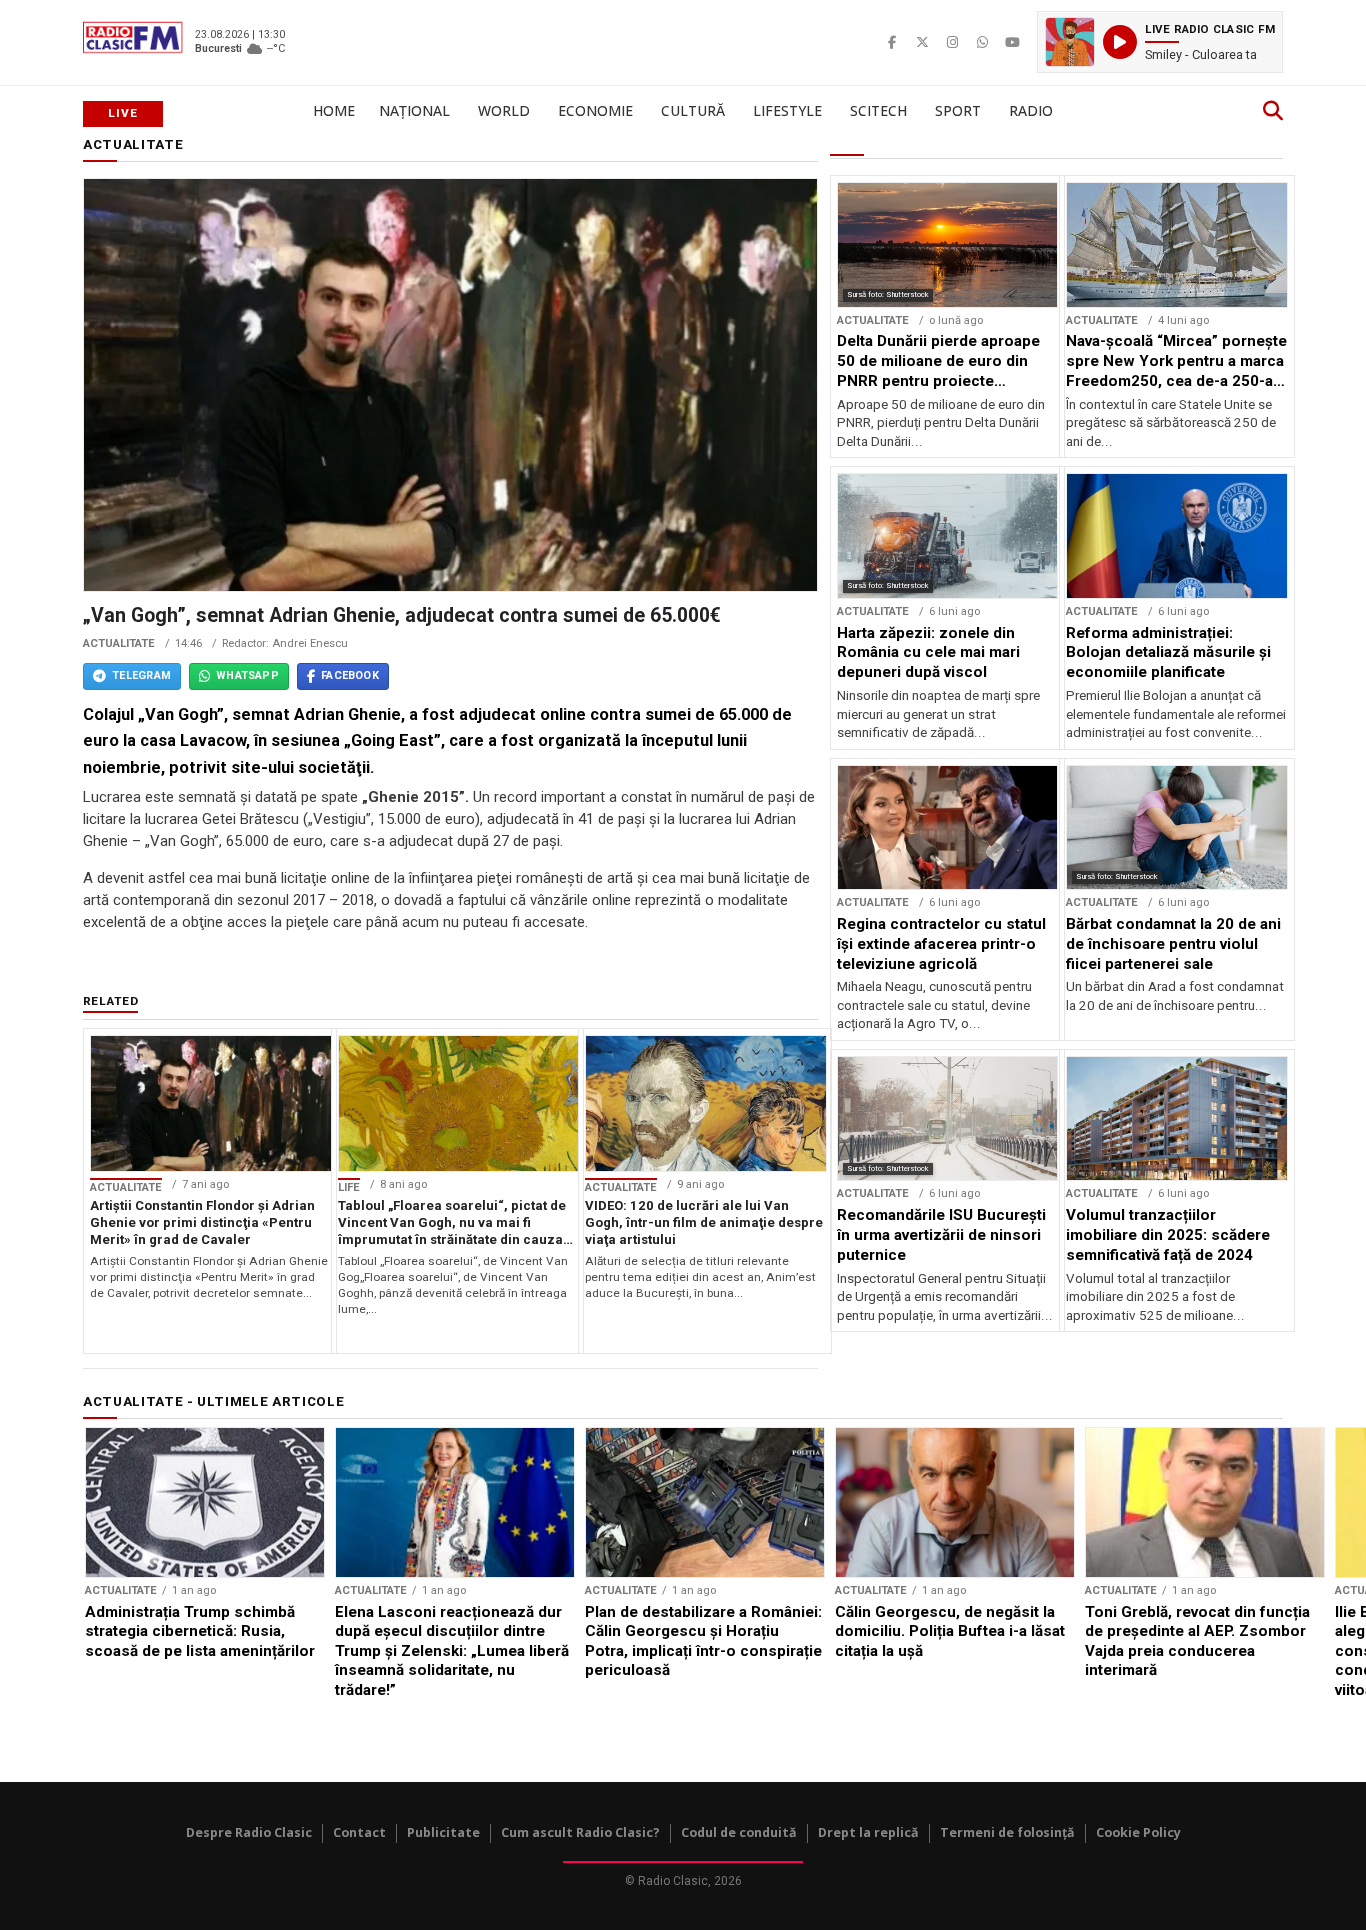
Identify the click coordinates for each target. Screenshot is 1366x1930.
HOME (334, 110)
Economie (595, 110)
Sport (958, 110)
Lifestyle (787, 110)
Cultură (693, 110)
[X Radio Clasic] (922, 42)
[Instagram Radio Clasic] (952, 42)
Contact (359, 1832)
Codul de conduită (739, 1832)
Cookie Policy (1138, 1832)
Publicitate (443, 1832)
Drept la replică (868, 1832)
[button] (1160, 42)
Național (414, 110)
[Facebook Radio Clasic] (892, 42)
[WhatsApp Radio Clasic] (982, 42)
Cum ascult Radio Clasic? (580, 1832)
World (504, 110)
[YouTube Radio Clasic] (1012, 42)
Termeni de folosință (1007, 1832)
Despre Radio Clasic (249, 1832)
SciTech (878, 110)
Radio (1031, 110)
